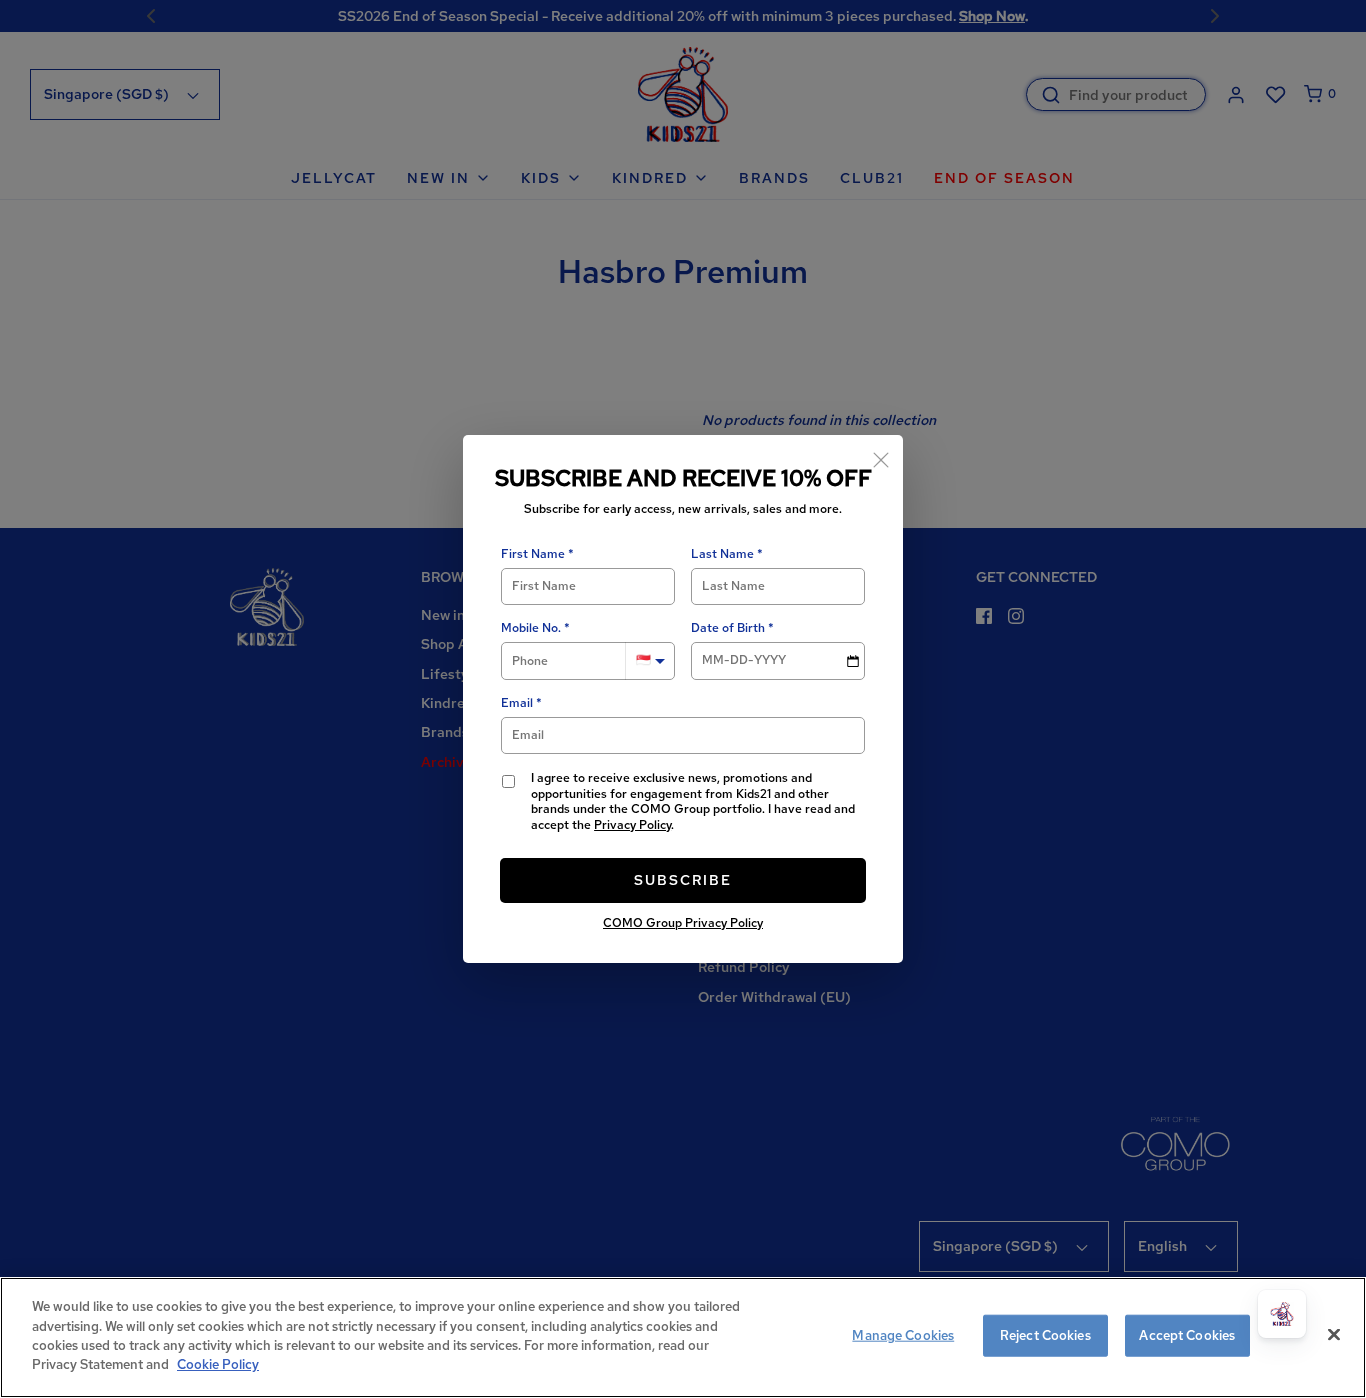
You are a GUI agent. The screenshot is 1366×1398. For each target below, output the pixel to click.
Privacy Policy (632, 825)
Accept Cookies (1187, 1335)
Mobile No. (531, 628)
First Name (533, 554)
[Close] (881, 457)
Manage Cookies (903, 1335)
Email (517, 703)
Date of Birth (728, 628)
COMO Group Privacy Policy (683, 923)
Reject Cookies (1045, 1335)
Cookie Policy (218, 1364)
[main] (683, 1337)
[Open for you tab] (1282, 1314)
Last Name (722, 554)
